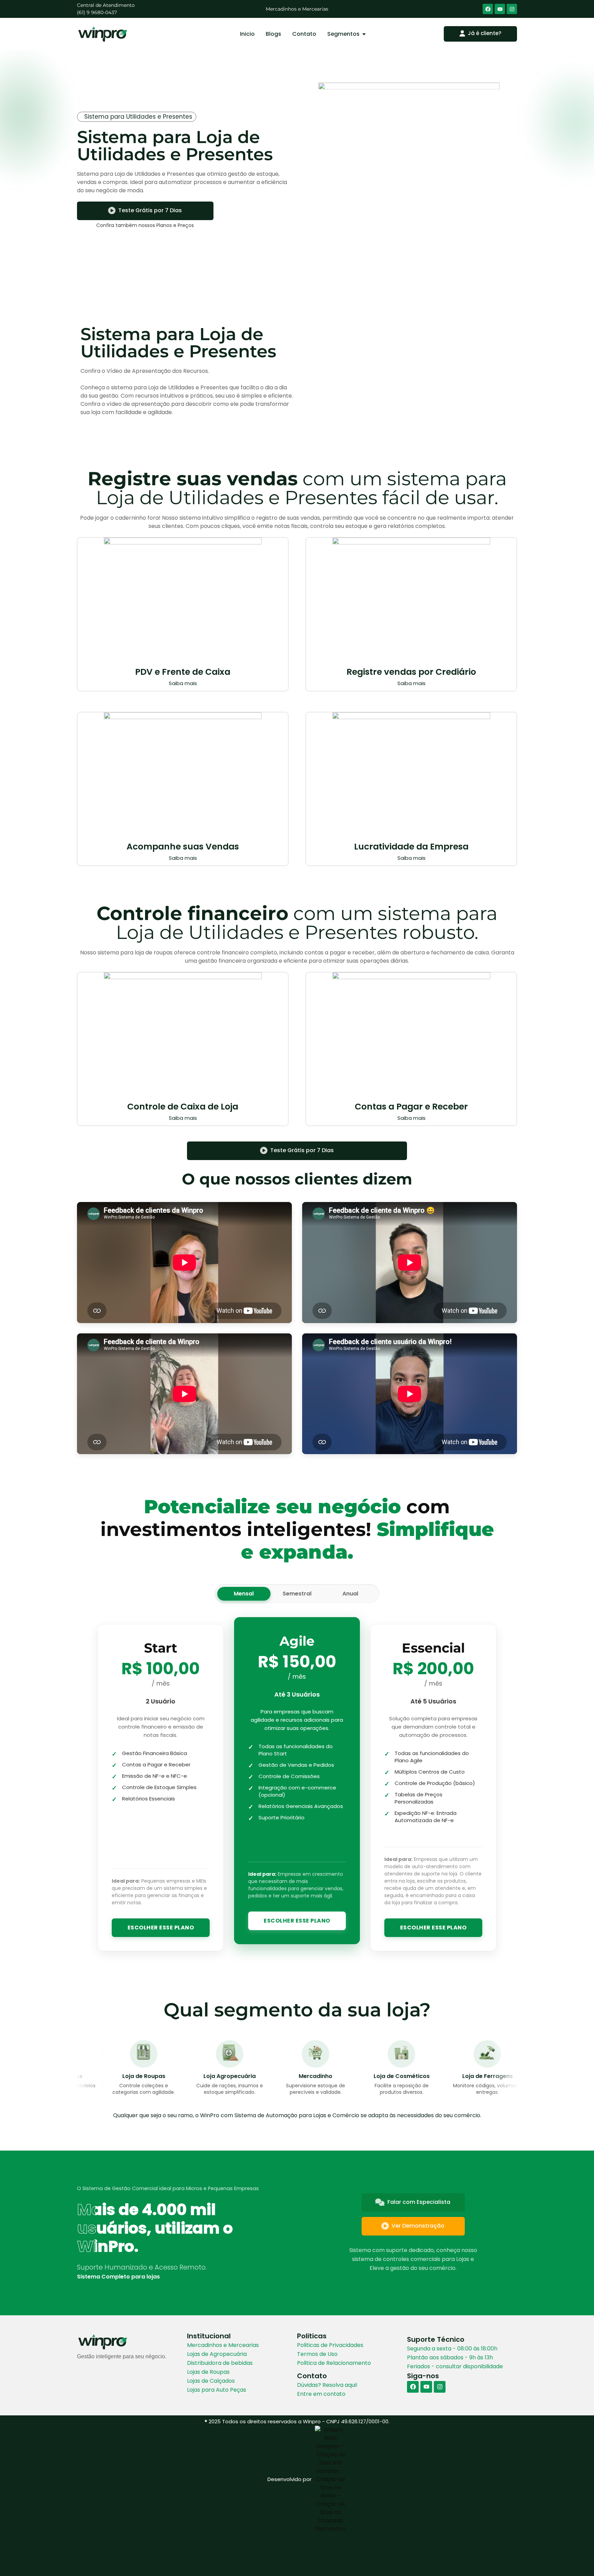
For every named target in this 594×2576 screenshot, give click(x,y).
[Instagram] (512, 9)
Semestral (297, 1594)
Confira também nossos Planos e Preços (145, 225)
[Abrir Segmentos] (364, 34)
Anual (350, 1594)
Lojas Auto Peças (297, 9)
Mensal (244, 1594)
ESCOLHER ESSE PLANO (161, 1928)
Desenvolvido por (289, 2479)
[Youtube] (500, 9)
